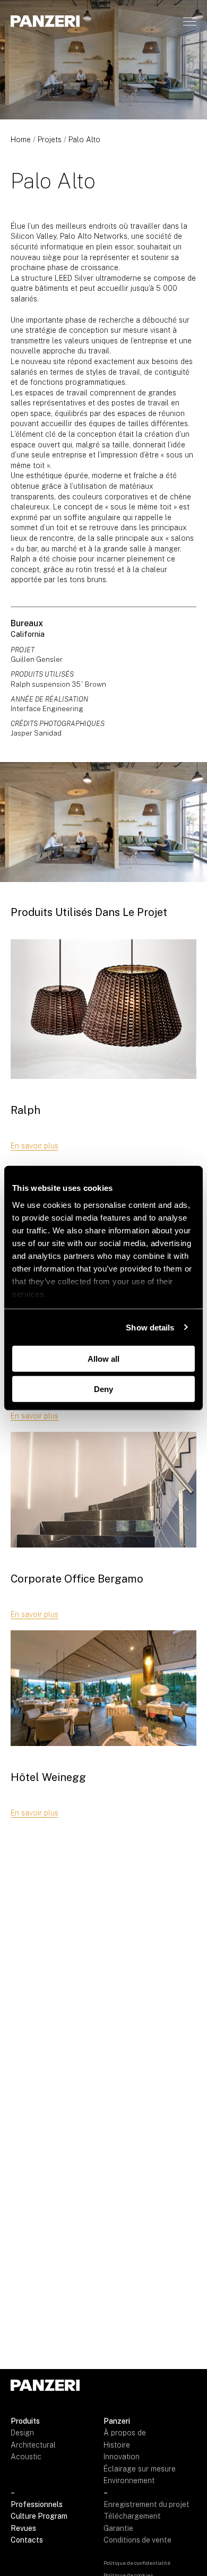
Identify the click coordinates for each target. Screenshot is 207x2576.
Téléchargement (132, 2516)
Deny (103, 1389)
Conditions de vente (137, 2540)
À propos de (125, 2433)
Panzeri (117, 2421)
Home (21, 140)
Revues (23, 2528)
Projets (50, 140)
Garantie (118, 2528)
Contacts (27, 2540)
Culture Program (39, 2516)
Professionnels (37, 2504)
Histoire (117, 2445)
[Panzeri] (45, 21)
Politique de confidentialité (137, 2563)
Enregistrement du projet (146, 2504)
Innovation (122, 2457)
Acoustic (26, 2457)
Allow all (103, 1359)
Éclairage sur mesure (140, 2469)
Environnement (129, 2480)
